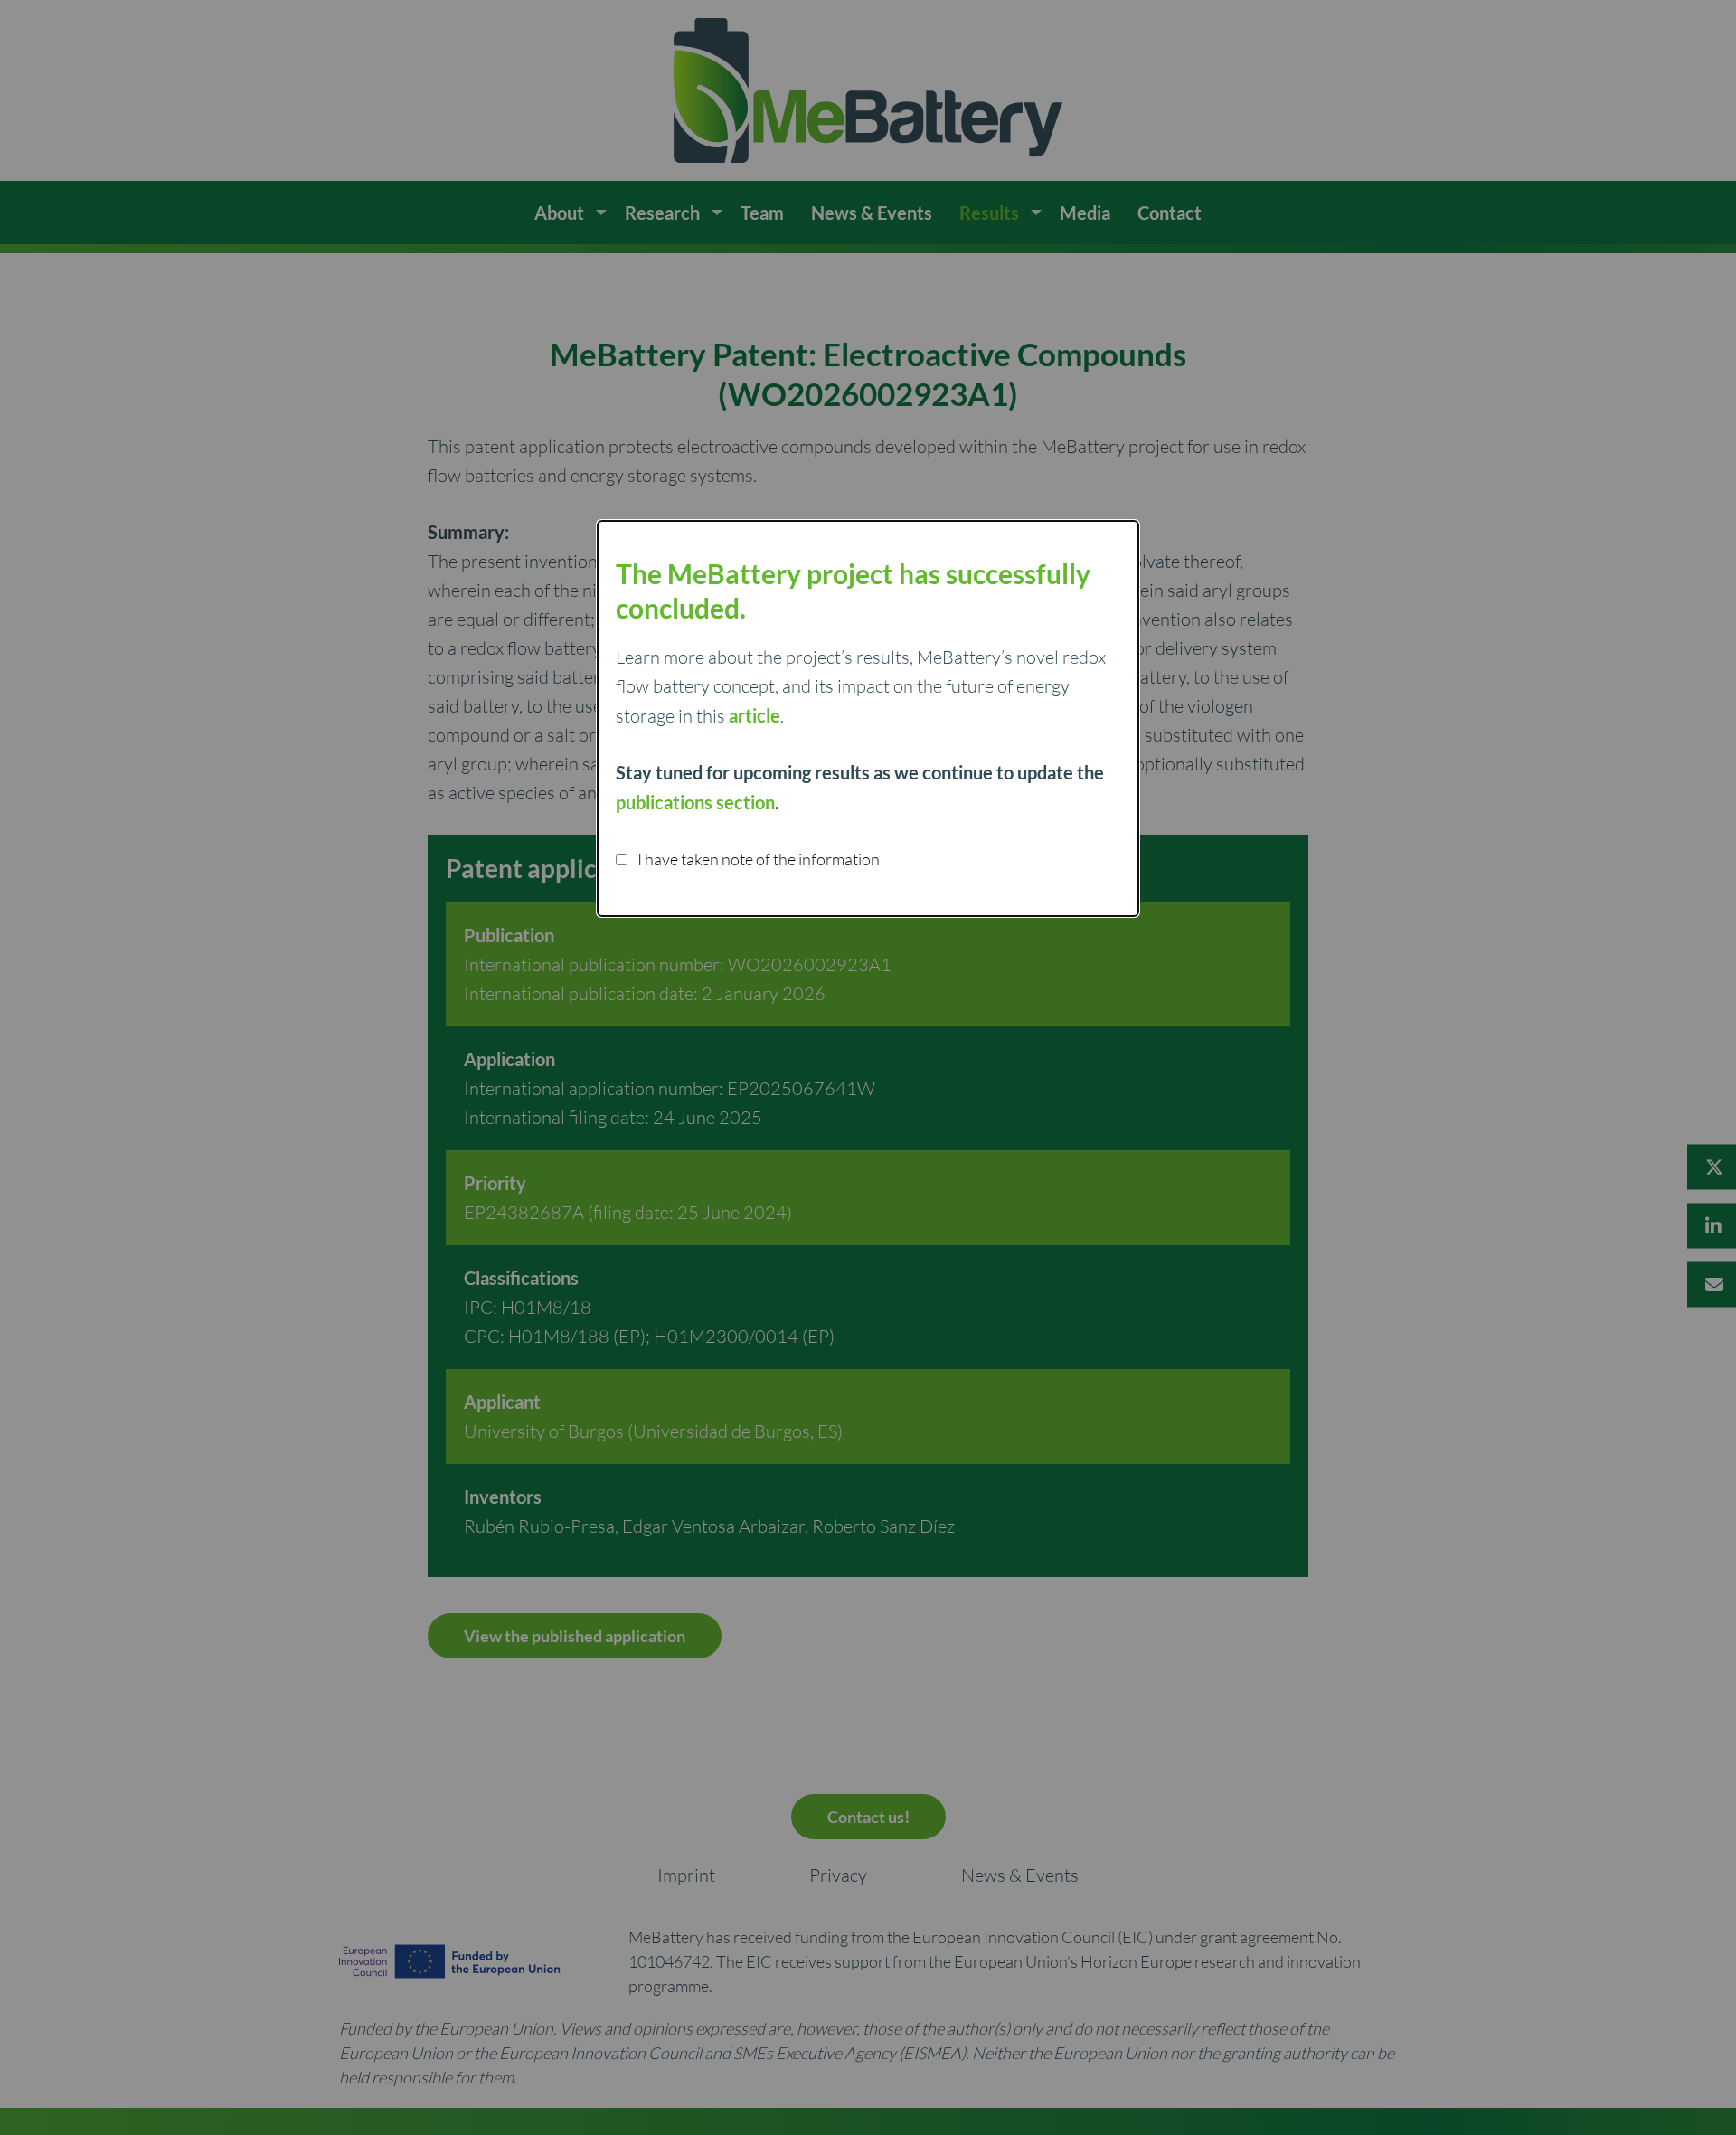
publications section (695, 802)
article (755, 715)
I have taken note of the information (757, 859)
